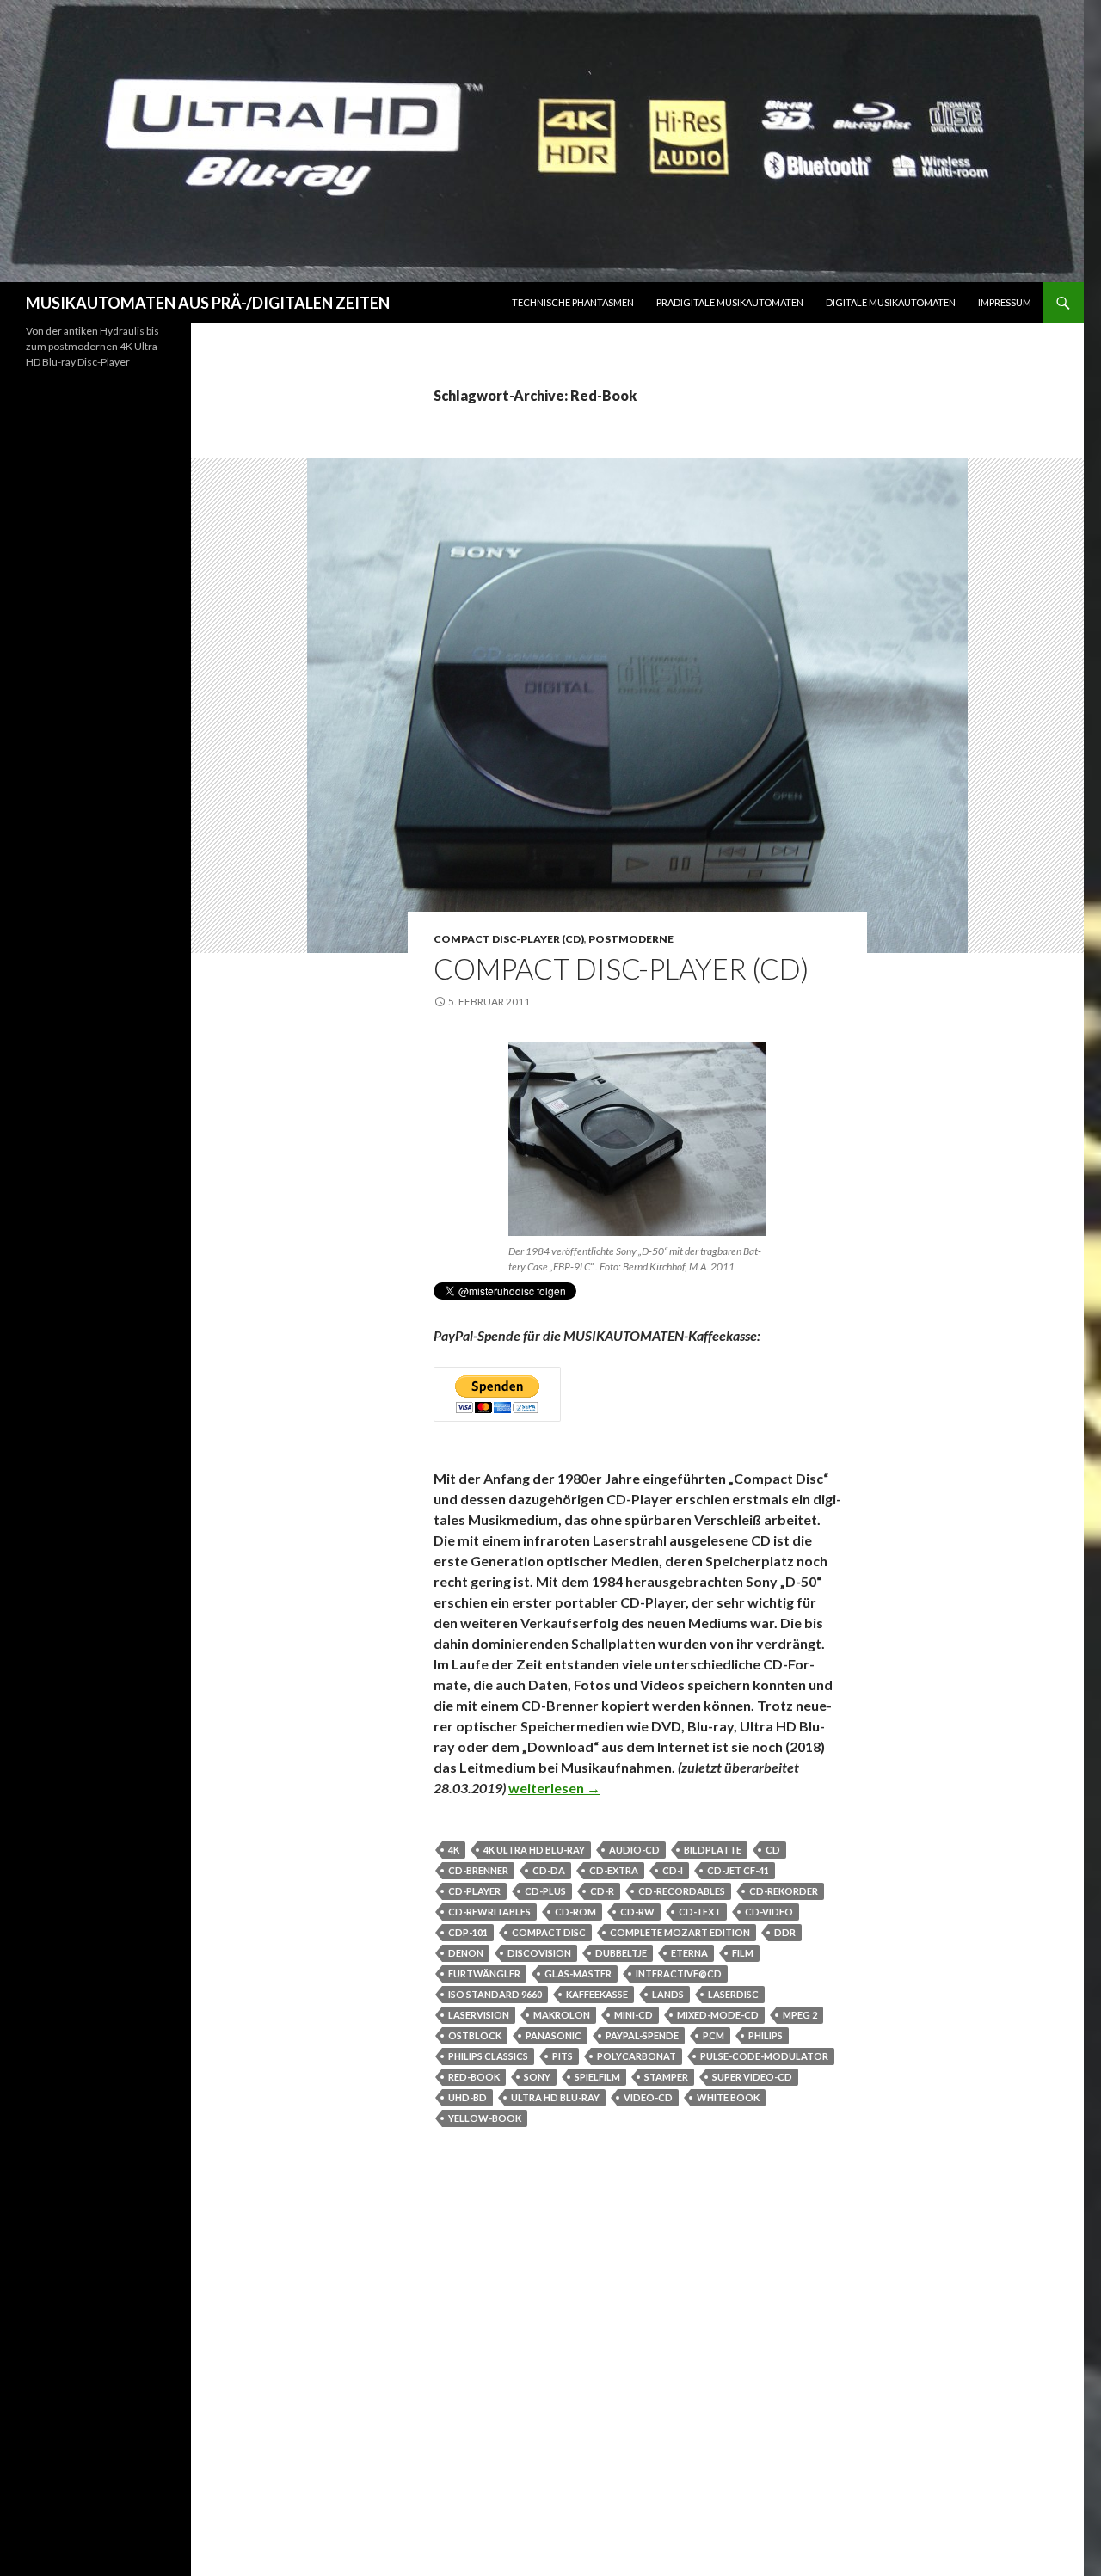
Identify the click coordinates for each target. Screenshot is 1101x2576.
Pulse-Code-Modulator (764, 2056)
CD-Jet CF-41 (738, 1870)
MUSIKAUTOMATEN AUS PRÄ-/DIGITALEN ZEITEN (208, 303)
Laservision (479, 2015)
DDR (785, 1932)
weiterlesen (554, 1788)
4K (454, 1850)
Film (743, 1953)
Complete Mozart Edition (680, 1932)
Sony (537, 2077)
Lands (668, 1994)
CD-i (673, 1870)
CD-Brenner (478, 1870)
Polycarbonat (637, 2056)
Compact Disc (549, 1932)
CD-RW (637, 1912)
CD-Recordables (682, 1891)
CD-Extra (614, 1870)
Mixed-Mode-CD (718, 2015)
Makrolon (562, 2015)
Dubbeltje (621, 1953)
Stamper (666, 2077)
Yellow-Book (485, 2118)
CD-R (602, 1891)
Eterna (689, 1953)
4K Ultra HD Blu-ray (534, 1850)
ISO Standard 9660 (495, 1994)
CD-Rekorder (784, 1891)
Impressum (1005, 302)
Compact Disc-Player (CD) (509, 939)
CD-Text (700, 1912)
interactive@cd (679, 1973)
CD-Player (474, 1891)
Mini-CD (634, 2015)
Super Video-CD (752, 2077)
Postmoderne (631, 939)
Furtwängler (484, 1973)
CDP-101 (468, 1932)
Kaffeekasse (597, 1994)
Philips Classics (488, 2056)
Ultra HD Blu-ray (555, 2097)
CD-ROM (575, 1912)
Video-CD (648, 2097)
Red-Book (474, 2077)
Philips (766, 2035)
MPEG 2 (800, 2015)
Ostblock (475, 2035)
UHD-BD (467, 2097)
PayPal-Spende (642, 2035)
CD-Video (769, 1912)
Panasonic (554, 2035)
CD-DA (549, 1870)
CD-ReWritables (489, 1912)
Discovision (539, 1953)
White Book (728, 2097)
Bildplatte (713, 1850)
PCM (713, 2035)
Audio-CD (634, 1850)
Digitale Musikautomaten (891, 302)
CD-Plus (545, 1891)
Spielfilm (597, 2077)
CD (773, 1850)
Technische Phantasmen (573, 302)
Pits (563, 2056)
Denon (466, 1953)
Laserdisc (733, 1994)
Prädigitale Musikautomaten (730, 302)
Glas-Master (578, 1973)
